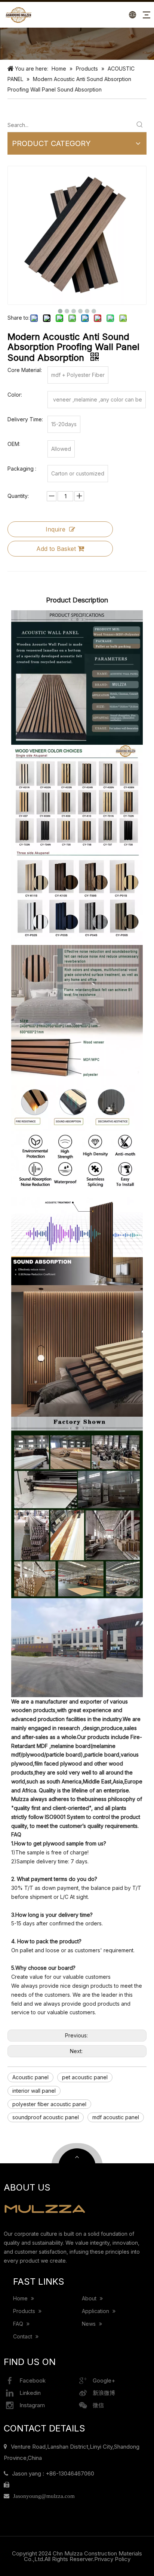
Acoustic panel (30, 2077)
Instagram (32, 2405)
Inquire (56, 529)
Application (96, 2311)
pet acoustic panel (85, 2077)
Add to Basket (56, 549)
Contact (23, 2336)
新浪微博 (104, 2393)
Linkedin (30, 2393)
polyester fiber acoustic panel (49, 2104)
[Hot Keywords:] (140, 125)
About (90, 2298)
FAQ (19, 2324)
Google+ (104, 2380)
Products (25, 2311)
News (90, 2324)
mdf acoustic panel (116, 2117)
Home (21, 2298)
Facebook (33, 2380)
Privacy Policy (112, 2559)
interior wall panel (34, 2091)
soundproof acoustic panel (46, 2117)
